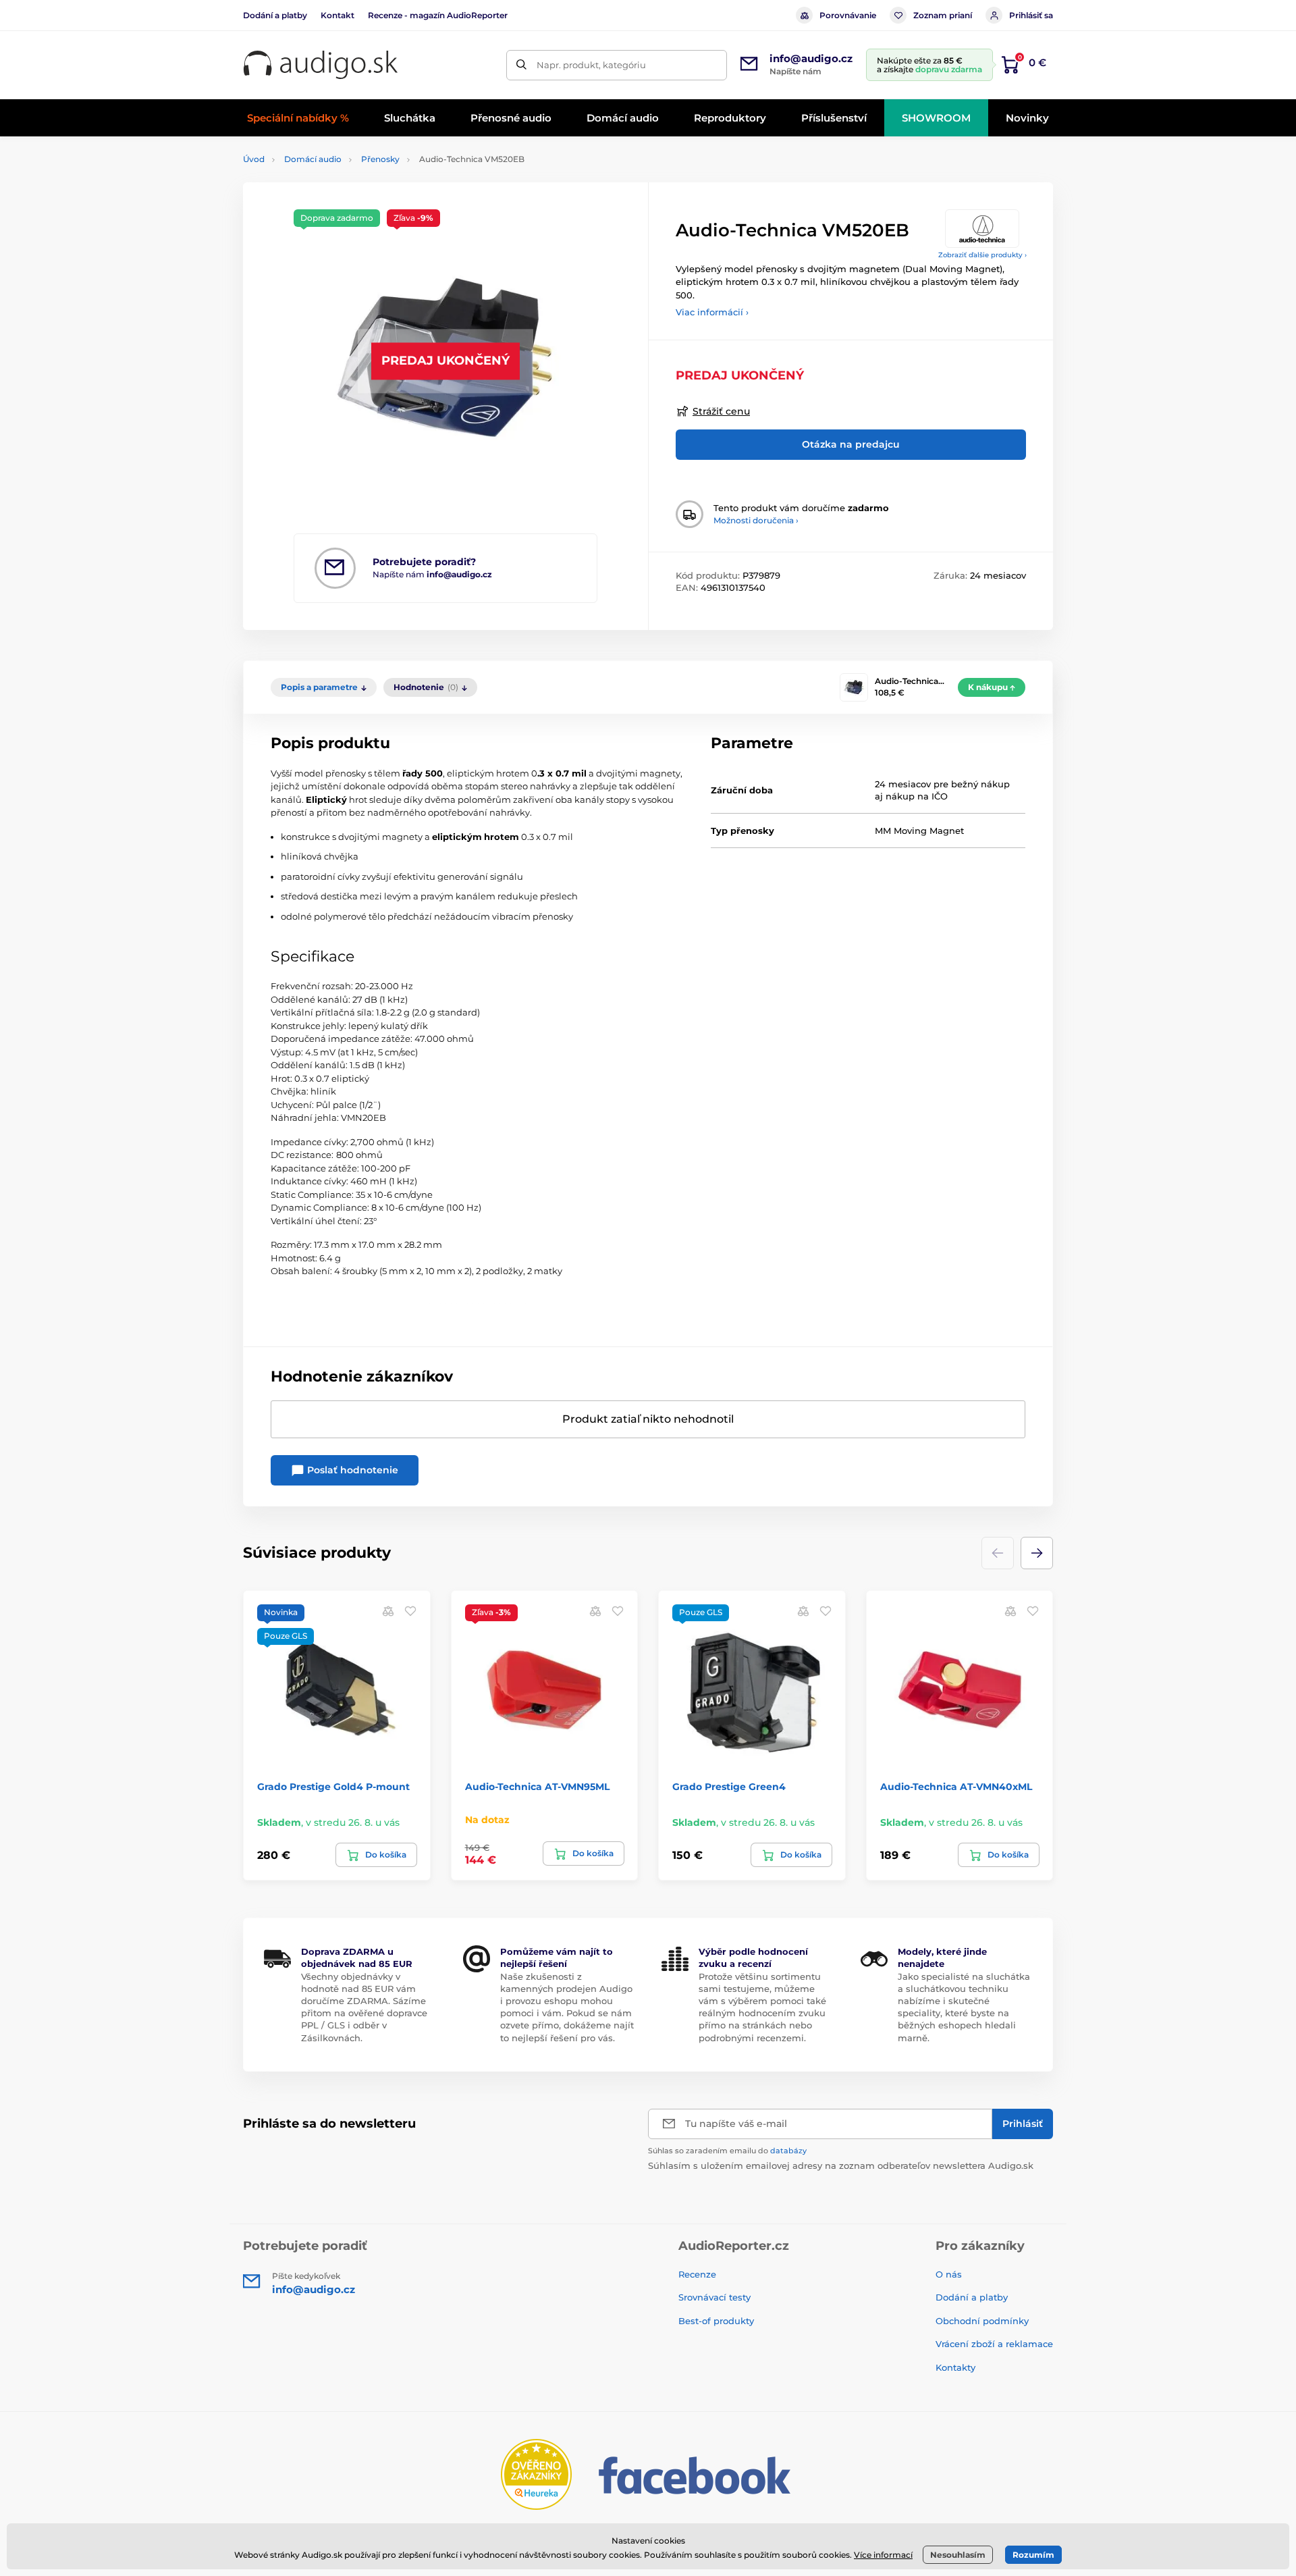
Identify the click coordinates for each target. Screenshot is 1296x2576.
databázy (788, 2151)
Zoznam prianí (943, 15)
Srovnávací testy (714, 2297)
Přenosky (380, 159)
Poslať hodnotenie (351, 1470)
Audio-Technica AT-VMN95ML (537, 1787)
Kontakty (955, 2367)
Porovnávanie (848, 15)
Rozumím (1033, 2555)
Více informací (883, 2555)
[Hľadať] (521, 65)
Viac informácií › (712, 312)
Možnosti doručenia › (756, 520)
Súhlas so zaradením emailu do (727, 2151)
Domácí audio (313, 159)
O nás (949, 2274)
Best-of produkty (716, 2321)
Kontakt (337, 15)
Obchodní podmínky (982, 2321)
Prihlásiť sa (1031, 15)
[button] (1037, 1553)
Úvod (254, 159)
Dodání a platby (275, 15)
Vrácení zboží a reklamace (994, 2344)
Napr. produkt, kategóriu (591, 65)
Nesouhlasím (958, 2555)
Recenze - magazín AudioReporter (438, 15)
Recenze (697, 2274)
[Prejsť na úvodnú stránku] (321, 65)
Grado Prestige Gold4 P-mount (333, 1787)
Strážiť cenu (721, 411)
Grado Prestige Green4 (729, 1787)
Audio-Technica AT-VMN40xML (956, 1787)
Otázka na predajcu (851, 444)
